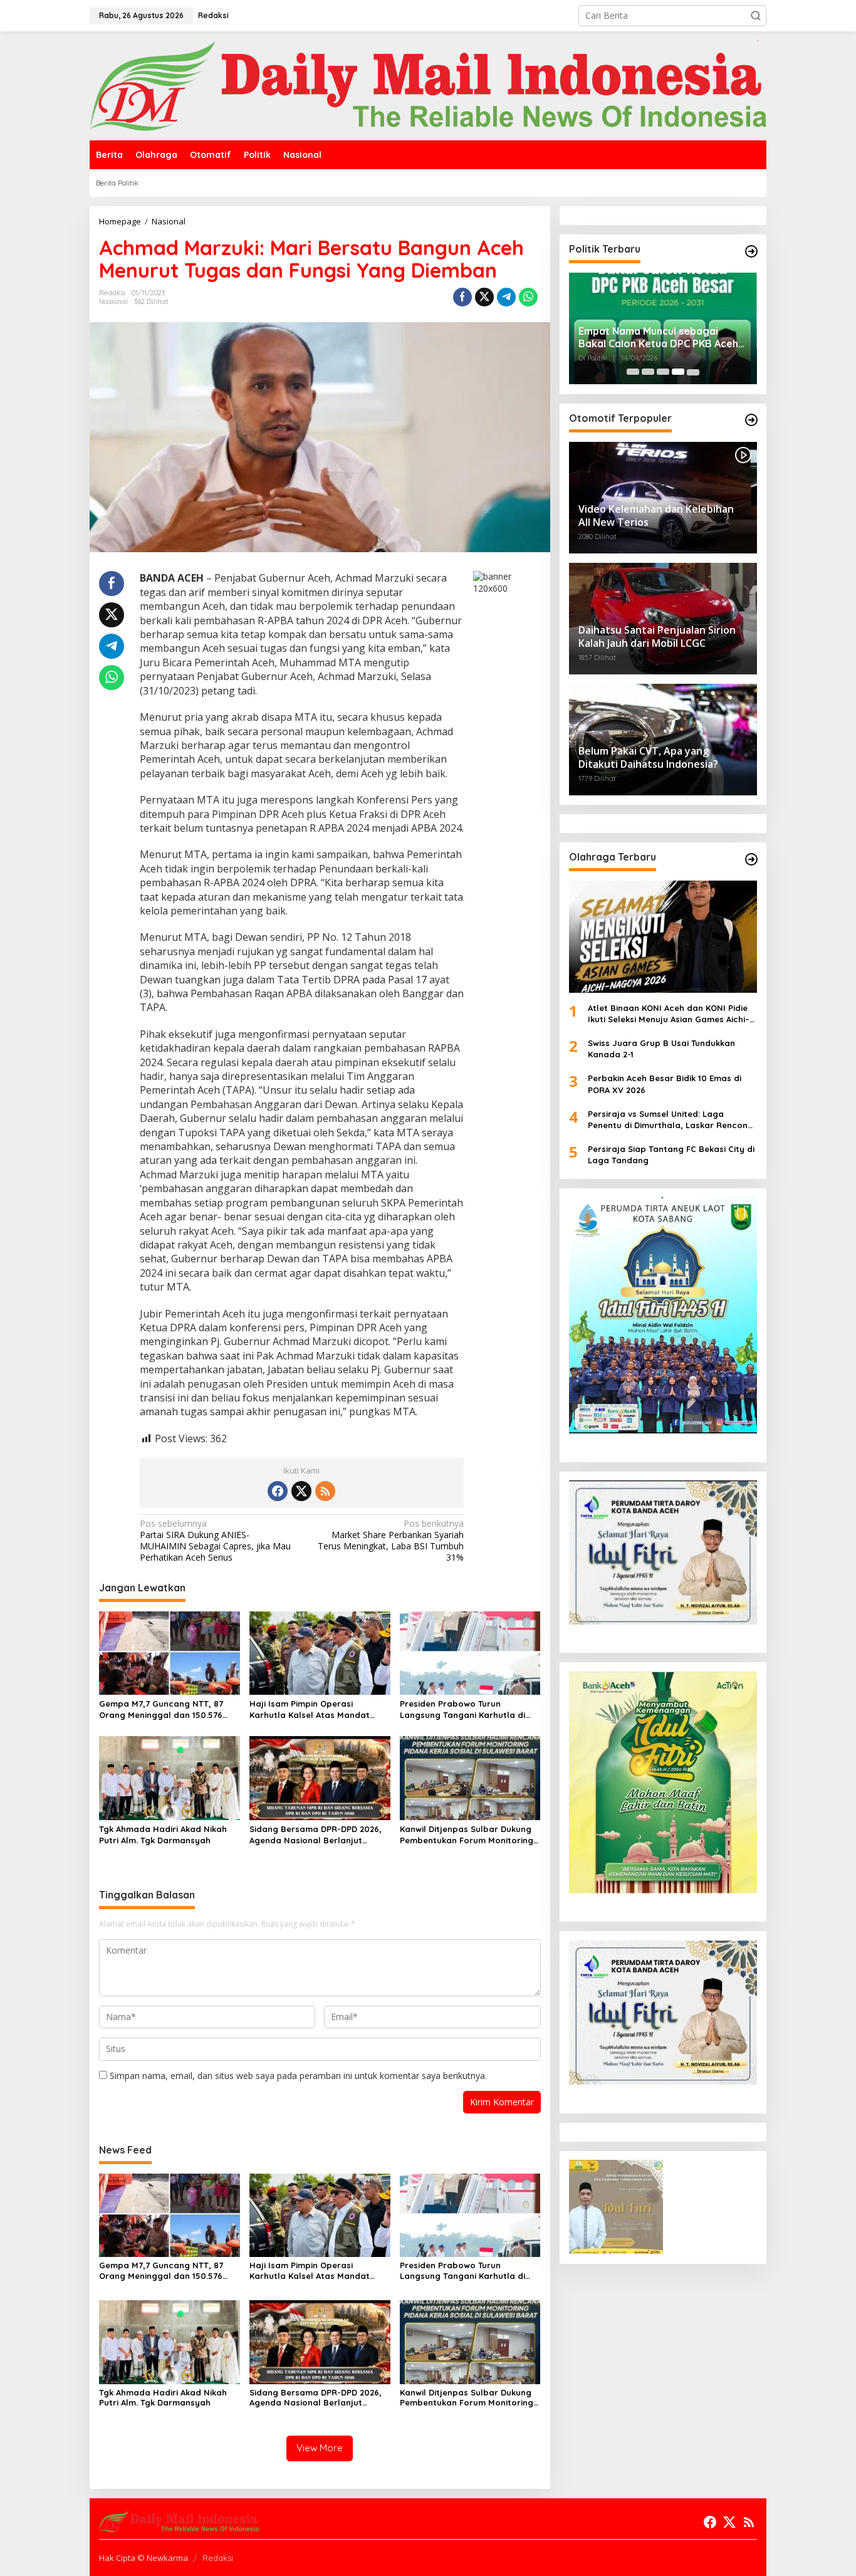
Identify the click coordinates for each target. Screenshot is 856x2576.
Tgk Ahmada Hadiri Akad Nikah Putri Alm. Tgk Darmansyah (163, 1835)
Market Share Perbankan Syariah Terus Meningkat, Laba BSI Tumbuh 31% (391, 1541)
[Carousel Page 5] (693, 372)
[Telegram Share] (506, 297)
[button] (756, 16)
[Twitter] (301, 1491)
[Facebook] (278, 1491)
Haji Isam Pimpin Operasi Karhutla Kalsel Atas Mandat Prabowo (310, 1709)
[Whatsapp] (528, 297)
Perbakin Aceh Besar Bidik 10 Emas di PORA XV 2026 (665, 1084)
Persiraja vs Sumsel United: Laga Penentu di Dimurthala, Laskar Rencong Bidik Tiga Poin (671, 1120)
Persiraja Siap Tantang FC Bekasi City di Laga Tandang (671, 1154)
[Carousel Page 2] (648, 372)
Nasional (113, 301)
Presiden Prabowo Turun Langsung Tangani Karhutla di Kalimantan (462, 1709)
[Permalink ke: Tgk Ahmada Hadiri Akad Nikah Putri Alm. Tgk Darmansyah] (170, 1778)
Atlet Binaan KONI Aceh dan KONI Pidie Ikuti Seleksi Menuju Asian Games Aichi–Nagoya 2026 (669, 1013)
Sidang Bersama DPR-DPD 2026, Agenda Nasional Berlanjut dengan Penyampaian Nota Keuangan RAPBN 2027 (316, 1835)
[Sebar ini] (462, 297)
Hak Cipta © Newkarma (144, 2558)
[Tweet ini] (484, 297)
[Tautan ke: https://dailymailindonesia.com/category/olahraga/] (751, 859)
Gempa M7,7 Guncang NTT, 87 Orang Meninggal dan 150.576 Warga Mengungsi (161, 1709)
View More (320, 2448)
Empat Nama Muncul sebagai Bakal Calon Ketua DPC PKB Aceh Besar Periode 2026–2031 (658, 337)
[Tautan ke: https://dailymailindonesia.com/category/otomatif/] (751, 420)
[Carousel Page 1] (633, 372)
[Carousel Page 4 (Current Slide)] (678, 372)
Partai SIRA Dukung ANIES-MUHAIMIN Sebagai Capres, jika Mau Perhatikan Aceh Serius (215, 1541)
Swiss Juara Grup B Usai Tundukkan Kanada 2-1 (661, 1049)
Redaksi (218, 2558)
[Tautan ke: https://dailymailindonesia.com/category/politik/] (751, 251)
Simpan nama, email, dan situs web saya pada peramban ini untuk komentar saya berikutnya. (298, 2076)
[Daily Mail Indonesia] (428, 85)
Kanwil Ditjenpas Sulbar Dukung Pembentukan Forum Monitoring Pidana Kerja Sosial (467, 1835)
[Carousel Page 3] (663, 372)
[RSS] (325, 1491)
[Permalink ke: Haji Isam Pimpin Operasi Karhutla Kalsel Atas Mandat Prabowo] (320, 1652)
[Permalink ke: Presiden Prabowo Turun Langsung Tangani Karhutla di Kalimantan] (470, 1652)
